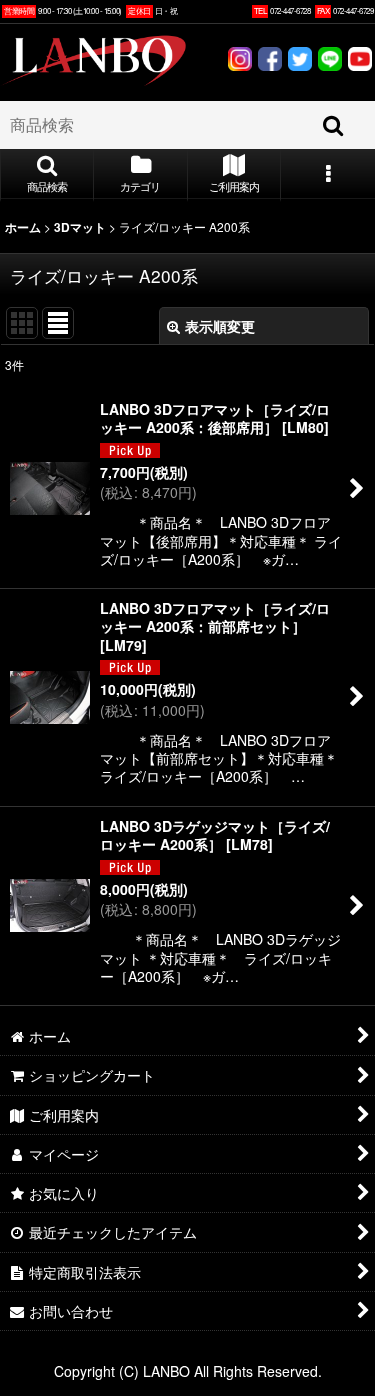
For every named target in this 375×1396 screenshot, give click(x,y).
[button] (47, 175)
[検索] (334, 125)
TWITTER (300, 61)
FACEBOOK (270, 61)
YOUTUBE (360, 61)
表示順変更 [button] (220, 326)
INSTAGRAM (240, 61)
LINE (330, 61)
